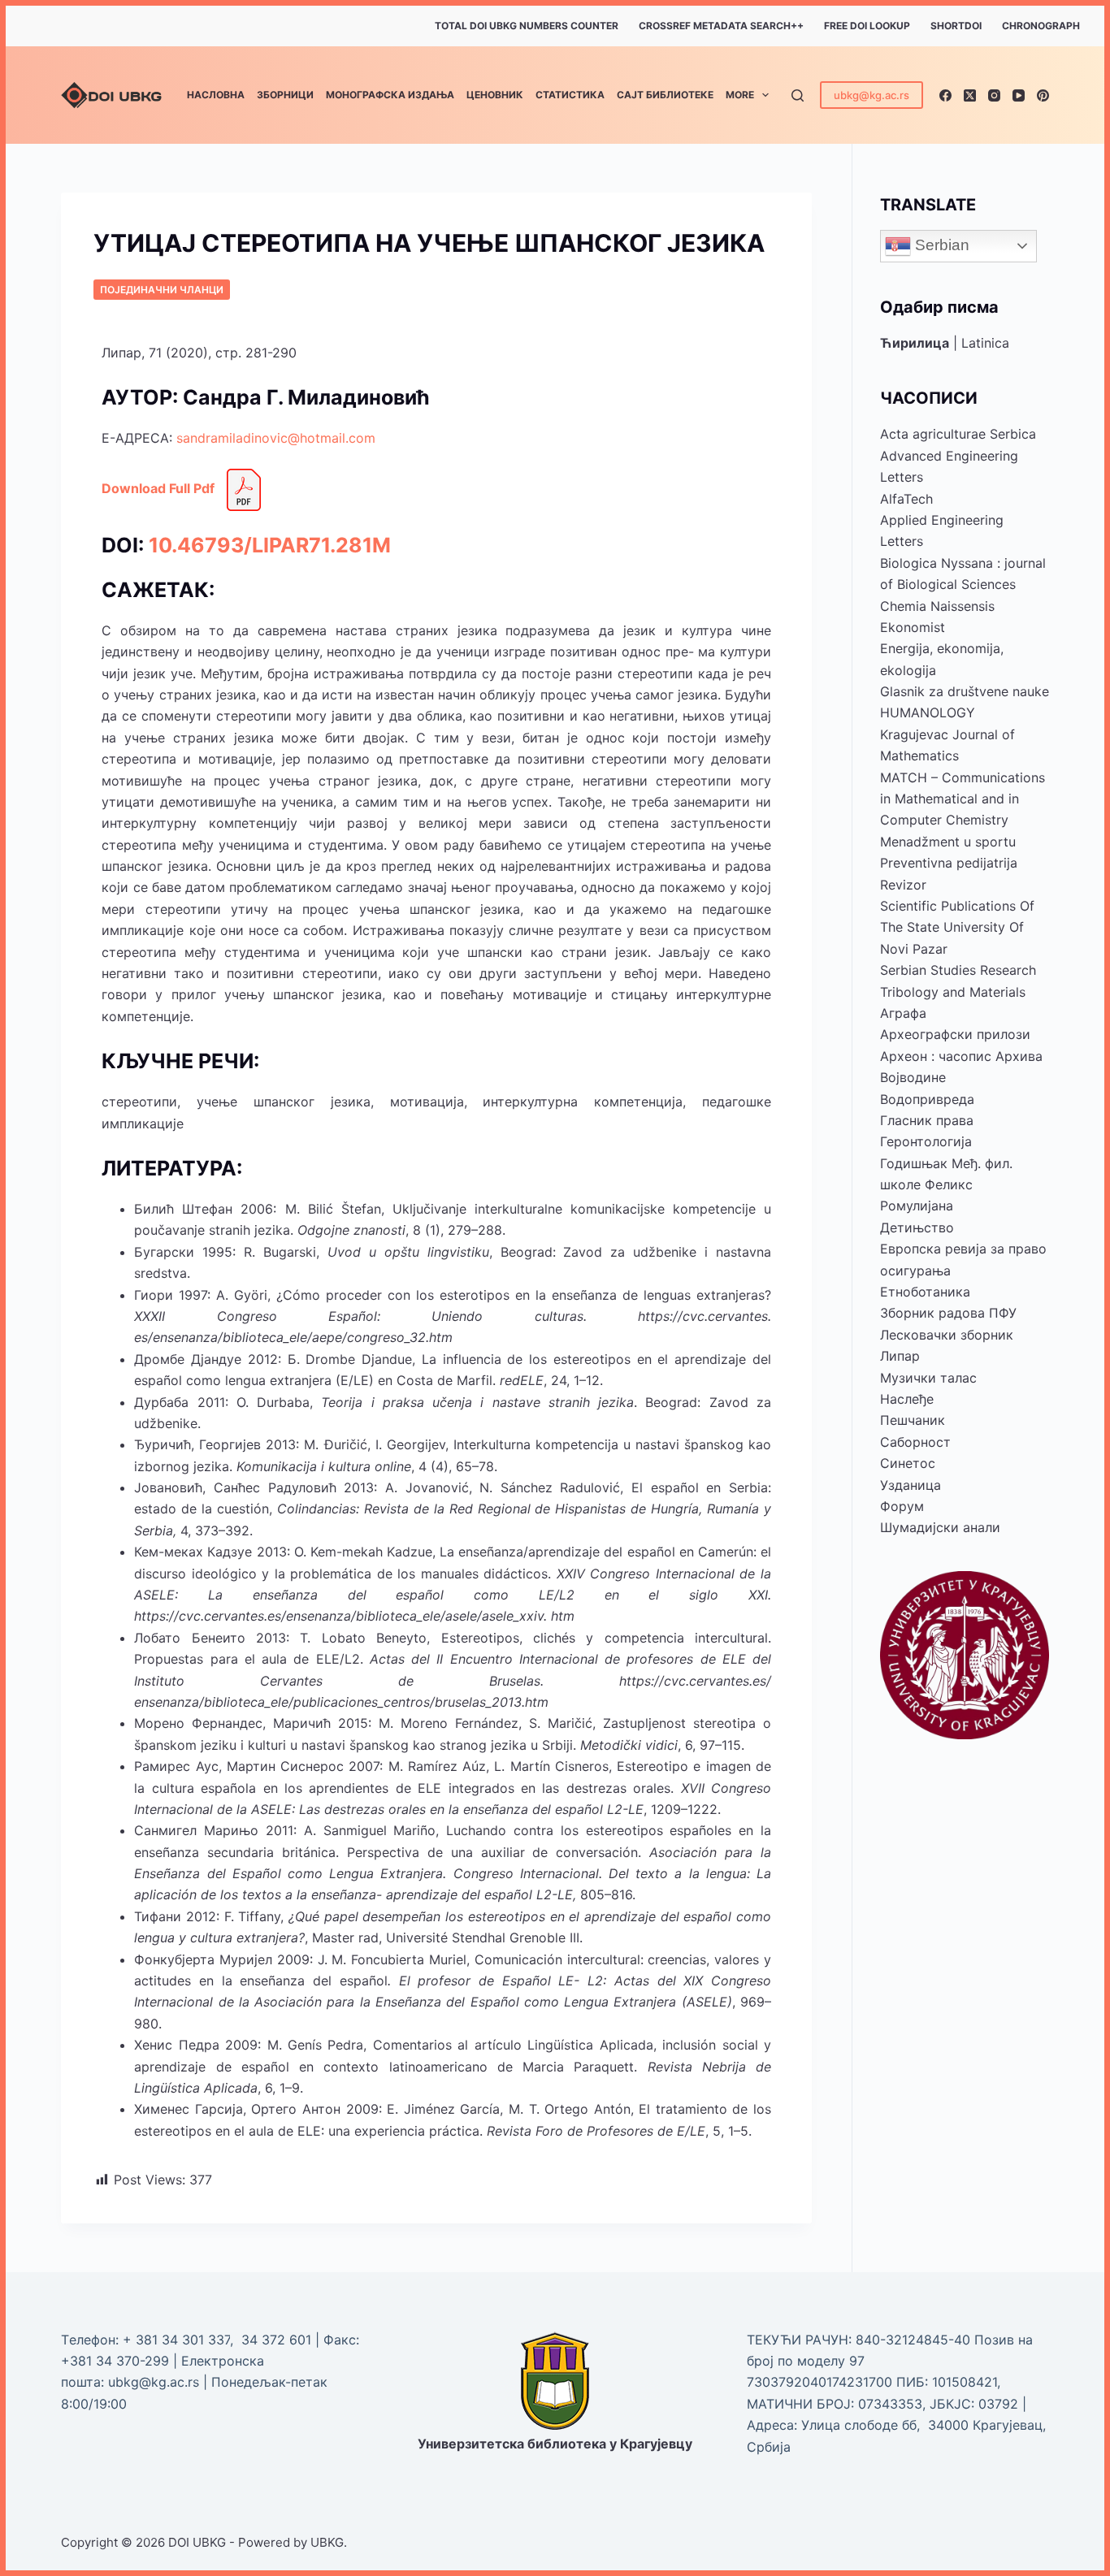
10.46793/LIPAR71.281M (270, 545)
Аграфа (903, 1013)
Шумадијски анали (940, 1527)
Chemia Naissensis (937, 606)
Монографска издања (390, 95)
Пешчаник (913, 1420)
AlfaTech (906, 499)
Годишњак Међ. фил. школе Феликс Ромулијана (946, 1185)
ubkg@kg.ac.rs (872, 95)
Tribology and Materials (953, 992)
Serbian (940, 245)
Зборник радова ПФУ (948, 1313)
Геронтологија (926, 1141)
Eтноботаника (925, 1292)
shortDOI (956, 26)
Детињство (917, 1227)
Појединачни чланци (162, 290)
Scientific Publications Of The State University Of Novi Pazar (957, 927)
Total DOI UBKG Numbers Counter (527, 26)
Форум (902, 1506)
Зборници (285, 95)
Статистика (570, 95)
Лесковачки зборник (947, 1335)
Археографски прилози (955, 1034)
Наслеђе (907, 1399)
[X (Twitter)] (970, 95)
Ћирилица (915, 343)
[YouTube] (1019, 95)
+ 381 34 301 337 (176, 2340)
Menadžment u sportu (948, 842)
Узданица (911, 1485)
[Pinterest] (1043, 95)
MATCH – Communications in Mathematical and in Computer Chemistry (963, 799)
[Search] (798, 95)
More (740, 95)
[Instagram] (994, 95)
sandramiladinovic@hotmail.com (276, 438)
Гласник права (927, 1120)
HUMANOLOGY (928, 712)
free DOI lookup (867, 26)
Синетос (908, 1463)
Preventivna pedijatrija (949, 863)
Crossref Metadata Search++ (721, 26)
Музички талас (928, 1378)
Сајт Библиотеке (665, 95)
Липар (900, 1356)
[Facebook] (945, 95)
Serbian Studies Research (958, 970)
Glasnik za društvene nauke (965, 691)
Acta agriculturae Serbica (958, 434)
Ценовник (495, 95)
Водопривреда (927, 1099)
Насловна (216, 95)
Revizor (903, 885)
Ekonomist (913, 627)
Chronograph (1041, 26)
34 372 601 (278, 2340)
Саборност (915, 1442)
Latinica (985, 343)
